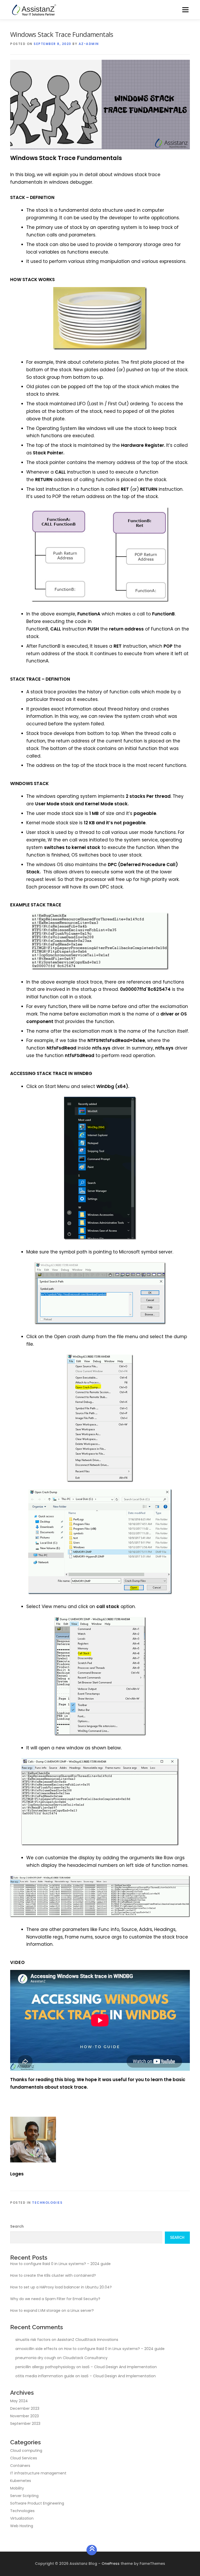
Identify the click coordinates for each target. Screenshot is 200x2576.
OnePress (111, 2564)
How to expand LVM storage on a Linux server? (52, 2311)
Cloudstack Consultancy (85, 2358)
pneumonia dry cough (36, 2358)
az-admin (89, 44)
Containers (20, 2466)
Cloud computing (26, 2451)
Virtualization (22, 2518)
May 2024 (19, 2401)
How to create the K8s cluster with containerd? (53, 2275)
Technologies (47, 2203)
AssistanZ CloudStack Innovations (88, 2340)
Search (17, 2226)
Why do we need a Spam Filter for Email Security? (55, 2299)
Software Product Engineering (37, 2503)
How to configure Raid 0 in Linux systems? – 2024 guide (60, 2264)
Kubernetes (21, 2481)
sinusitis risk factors (33, 2340)
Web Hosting (22, 2526)
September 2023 (25, 2424)
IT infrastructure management (38, 2473)
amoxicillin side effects (36, 2349)
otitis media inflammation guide (45, 2376)
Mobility (17, 2488)
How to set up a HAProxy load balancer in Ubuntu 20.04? (61, 2287)
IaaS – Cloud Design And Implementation (119, 2367)
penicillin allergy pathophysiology (45, 2367)
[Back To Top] (92, 2550)
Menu (185, 10)
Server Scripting (24, 2496)
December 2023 (25, 2408)
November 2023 (24, 2416)
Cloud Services (24, 2458)
